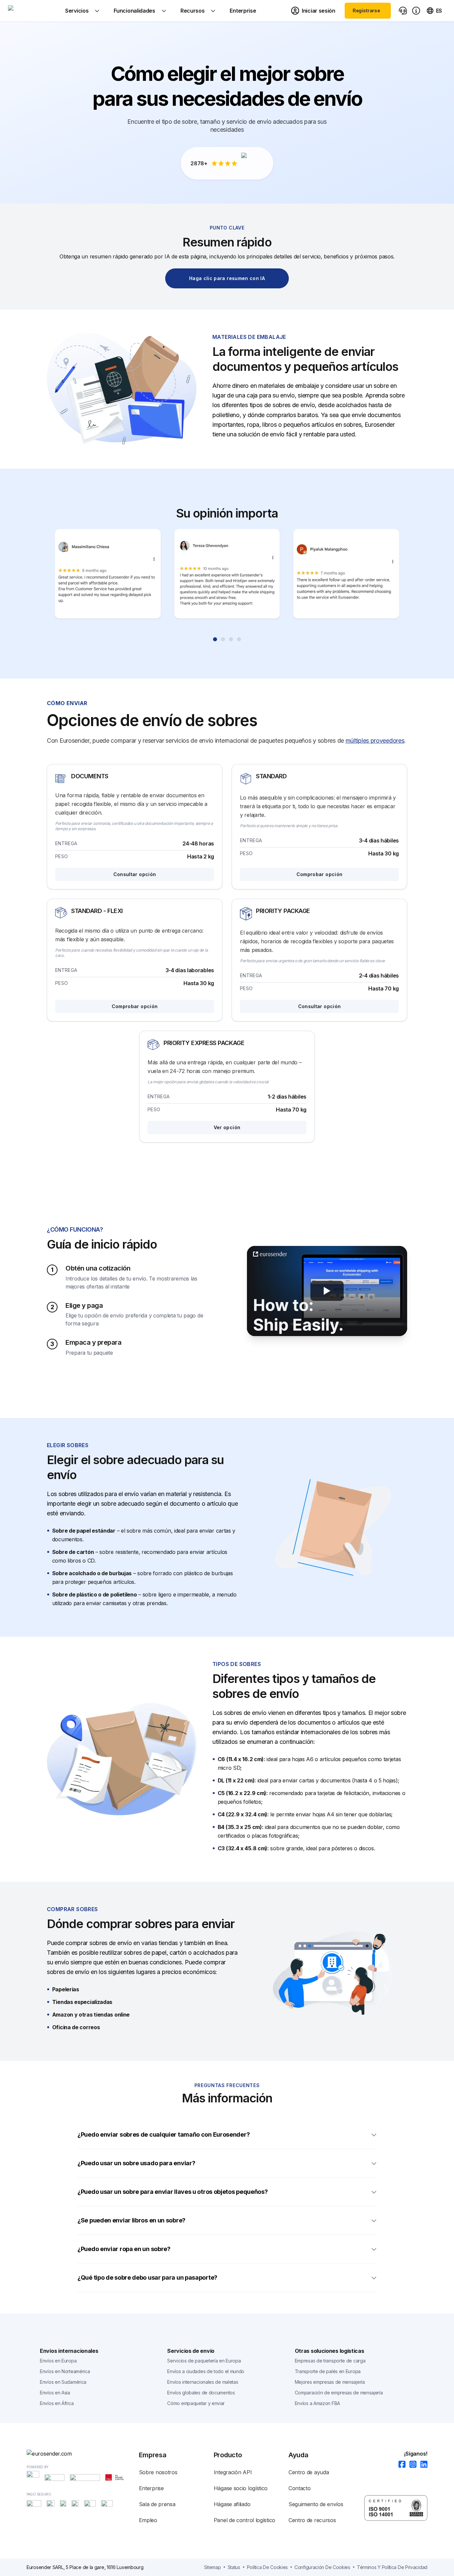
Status (234, 2567)
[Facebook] (400, 2465)
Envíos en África (57, 2403)
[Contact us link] (403, 11)
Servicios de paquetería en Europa (204, 2361)
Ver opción (227, 1127)
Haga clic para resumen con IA (227, 278)
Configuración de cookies (322, 2567)
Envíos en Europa (58, 2361)
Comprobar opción (320, 874)
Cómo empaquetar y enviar (196, 2403)
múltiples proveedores (375, 741)
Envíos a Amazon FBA (317, 2403)
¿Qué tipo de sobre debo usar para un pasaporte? (147, 2277)
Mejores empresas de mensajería (330, 2382)
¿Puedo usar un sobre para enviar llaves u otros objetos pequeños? (173, 2192)
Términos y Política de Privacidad (392, 2567)
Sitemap (213, 2567)
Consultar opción (135, 874)
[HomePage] (83, 2454)
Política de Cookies (267, 2567)
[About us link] (416, 11)
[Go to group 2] (223, 639)
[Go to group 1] (215, 639)
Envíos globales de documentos (201, 2393)
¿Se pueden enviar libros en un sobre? (131, 2220)
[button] (327, 1291)
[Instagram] (411, 2465)
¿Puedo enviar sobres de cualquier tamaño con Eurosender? (164, 2134)
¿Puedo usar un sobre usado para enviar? (136, 2163)
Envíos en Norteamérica (65, 2371)
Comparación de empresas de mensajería (339, 2393)
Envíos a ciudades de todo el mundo (206, 2371)
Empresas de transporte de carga (330, 2361)
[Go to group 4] (239, 639)
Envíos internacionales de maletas (203, 2382)
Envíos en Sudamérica (63, 2382)
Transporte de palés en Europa (328, 2371)
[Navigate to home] (33, 11)
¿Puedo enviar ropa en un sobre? (124, 2249)
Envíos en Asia (55, 2393)
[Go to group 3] (231, 639)
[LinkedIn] (422, 2465)
